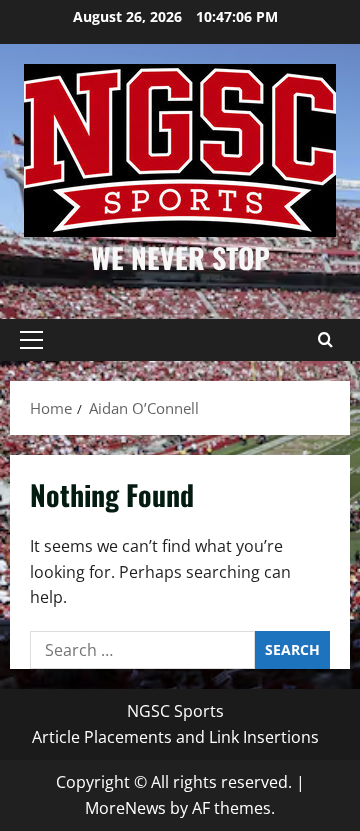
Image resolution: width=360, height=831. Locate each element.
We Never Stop (180, 257)
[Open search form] (325, 340)
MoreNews (125, 808)
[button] (31, 340)
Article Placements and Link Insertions (175, 737)
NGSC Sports (175, 711)
